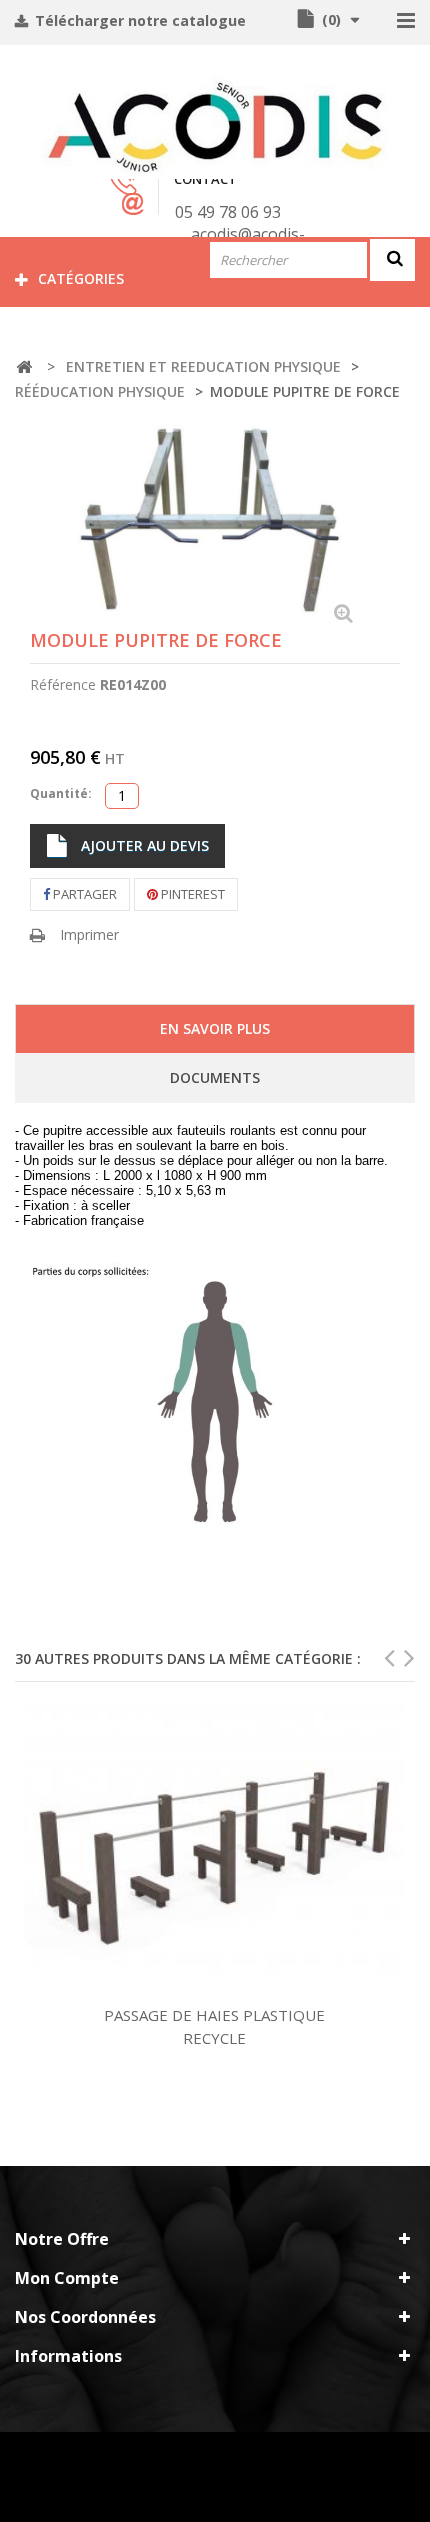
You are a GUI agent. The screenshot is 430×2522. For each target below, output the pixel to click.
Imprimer (89, 934)
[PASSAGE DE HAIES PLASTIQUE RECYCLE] (214, 1848)
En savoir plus (215, 1028)
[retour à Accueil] (24, 367)
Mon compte (67, 2278)
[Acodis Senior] (215, 127)
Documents (215, 1077)
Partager (83, 894)
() (331, 19)
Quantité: (61, 793)
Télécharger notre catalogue (138, 20)
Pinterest (191, 894)
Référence (63, 684)
